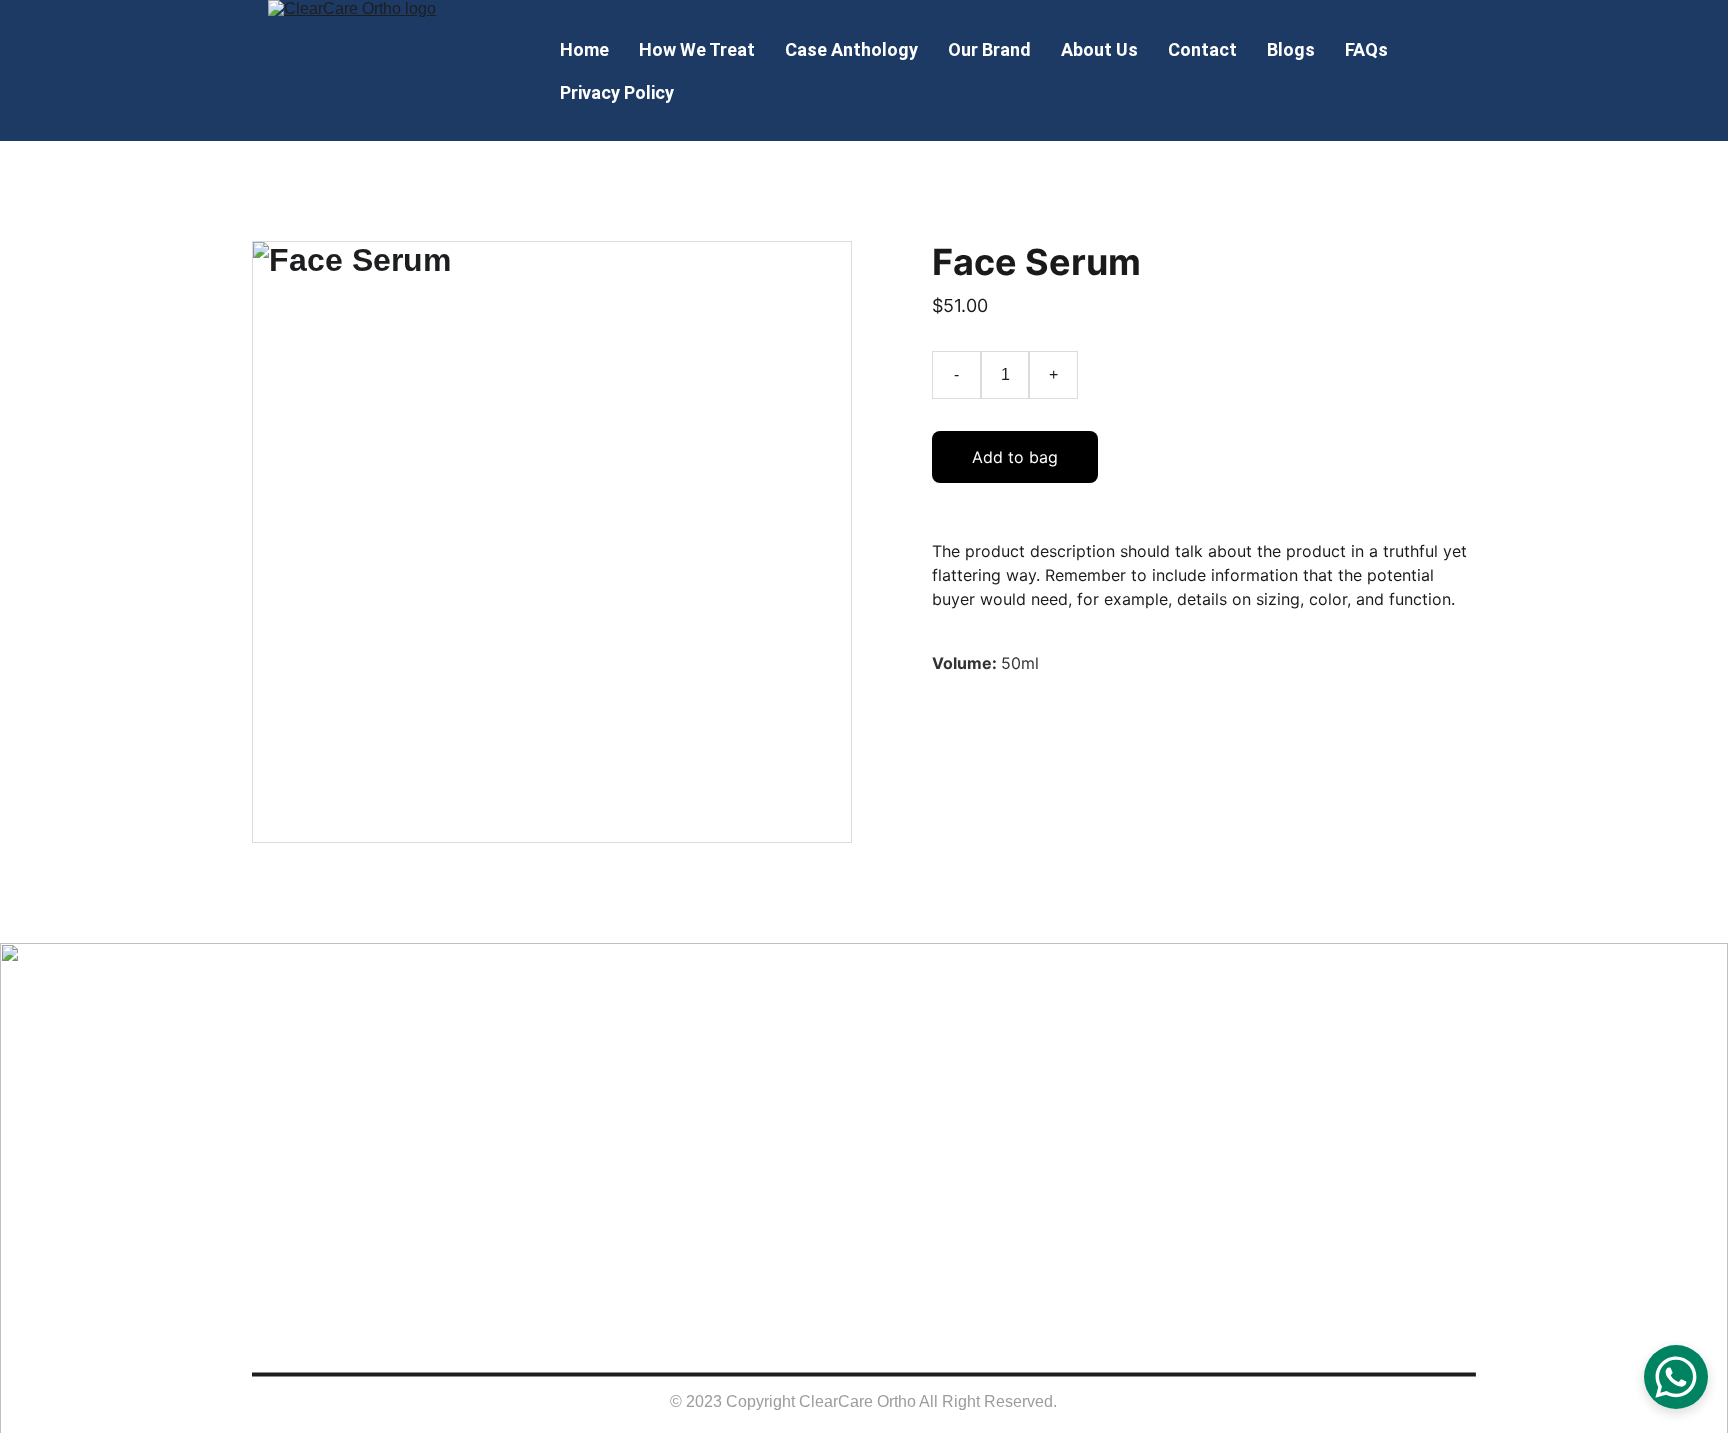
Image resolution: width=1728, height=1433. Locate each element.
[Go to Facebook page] (1195, 1074)
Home (584, 49)
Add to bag (1015, 457)
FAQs (1366, 49)
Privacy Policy (617, 92)
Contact (1202, 49)
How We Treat (697, 49)
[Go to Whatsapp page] (1347, 1074)
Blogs (1291, 49)
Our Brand (989, 49)
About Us (1099, 49)
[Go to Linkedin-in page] (1296, 1074)
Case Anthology (851, 49)
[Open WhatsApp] (1676, 1377)
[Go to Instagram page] (1245, 1074)
